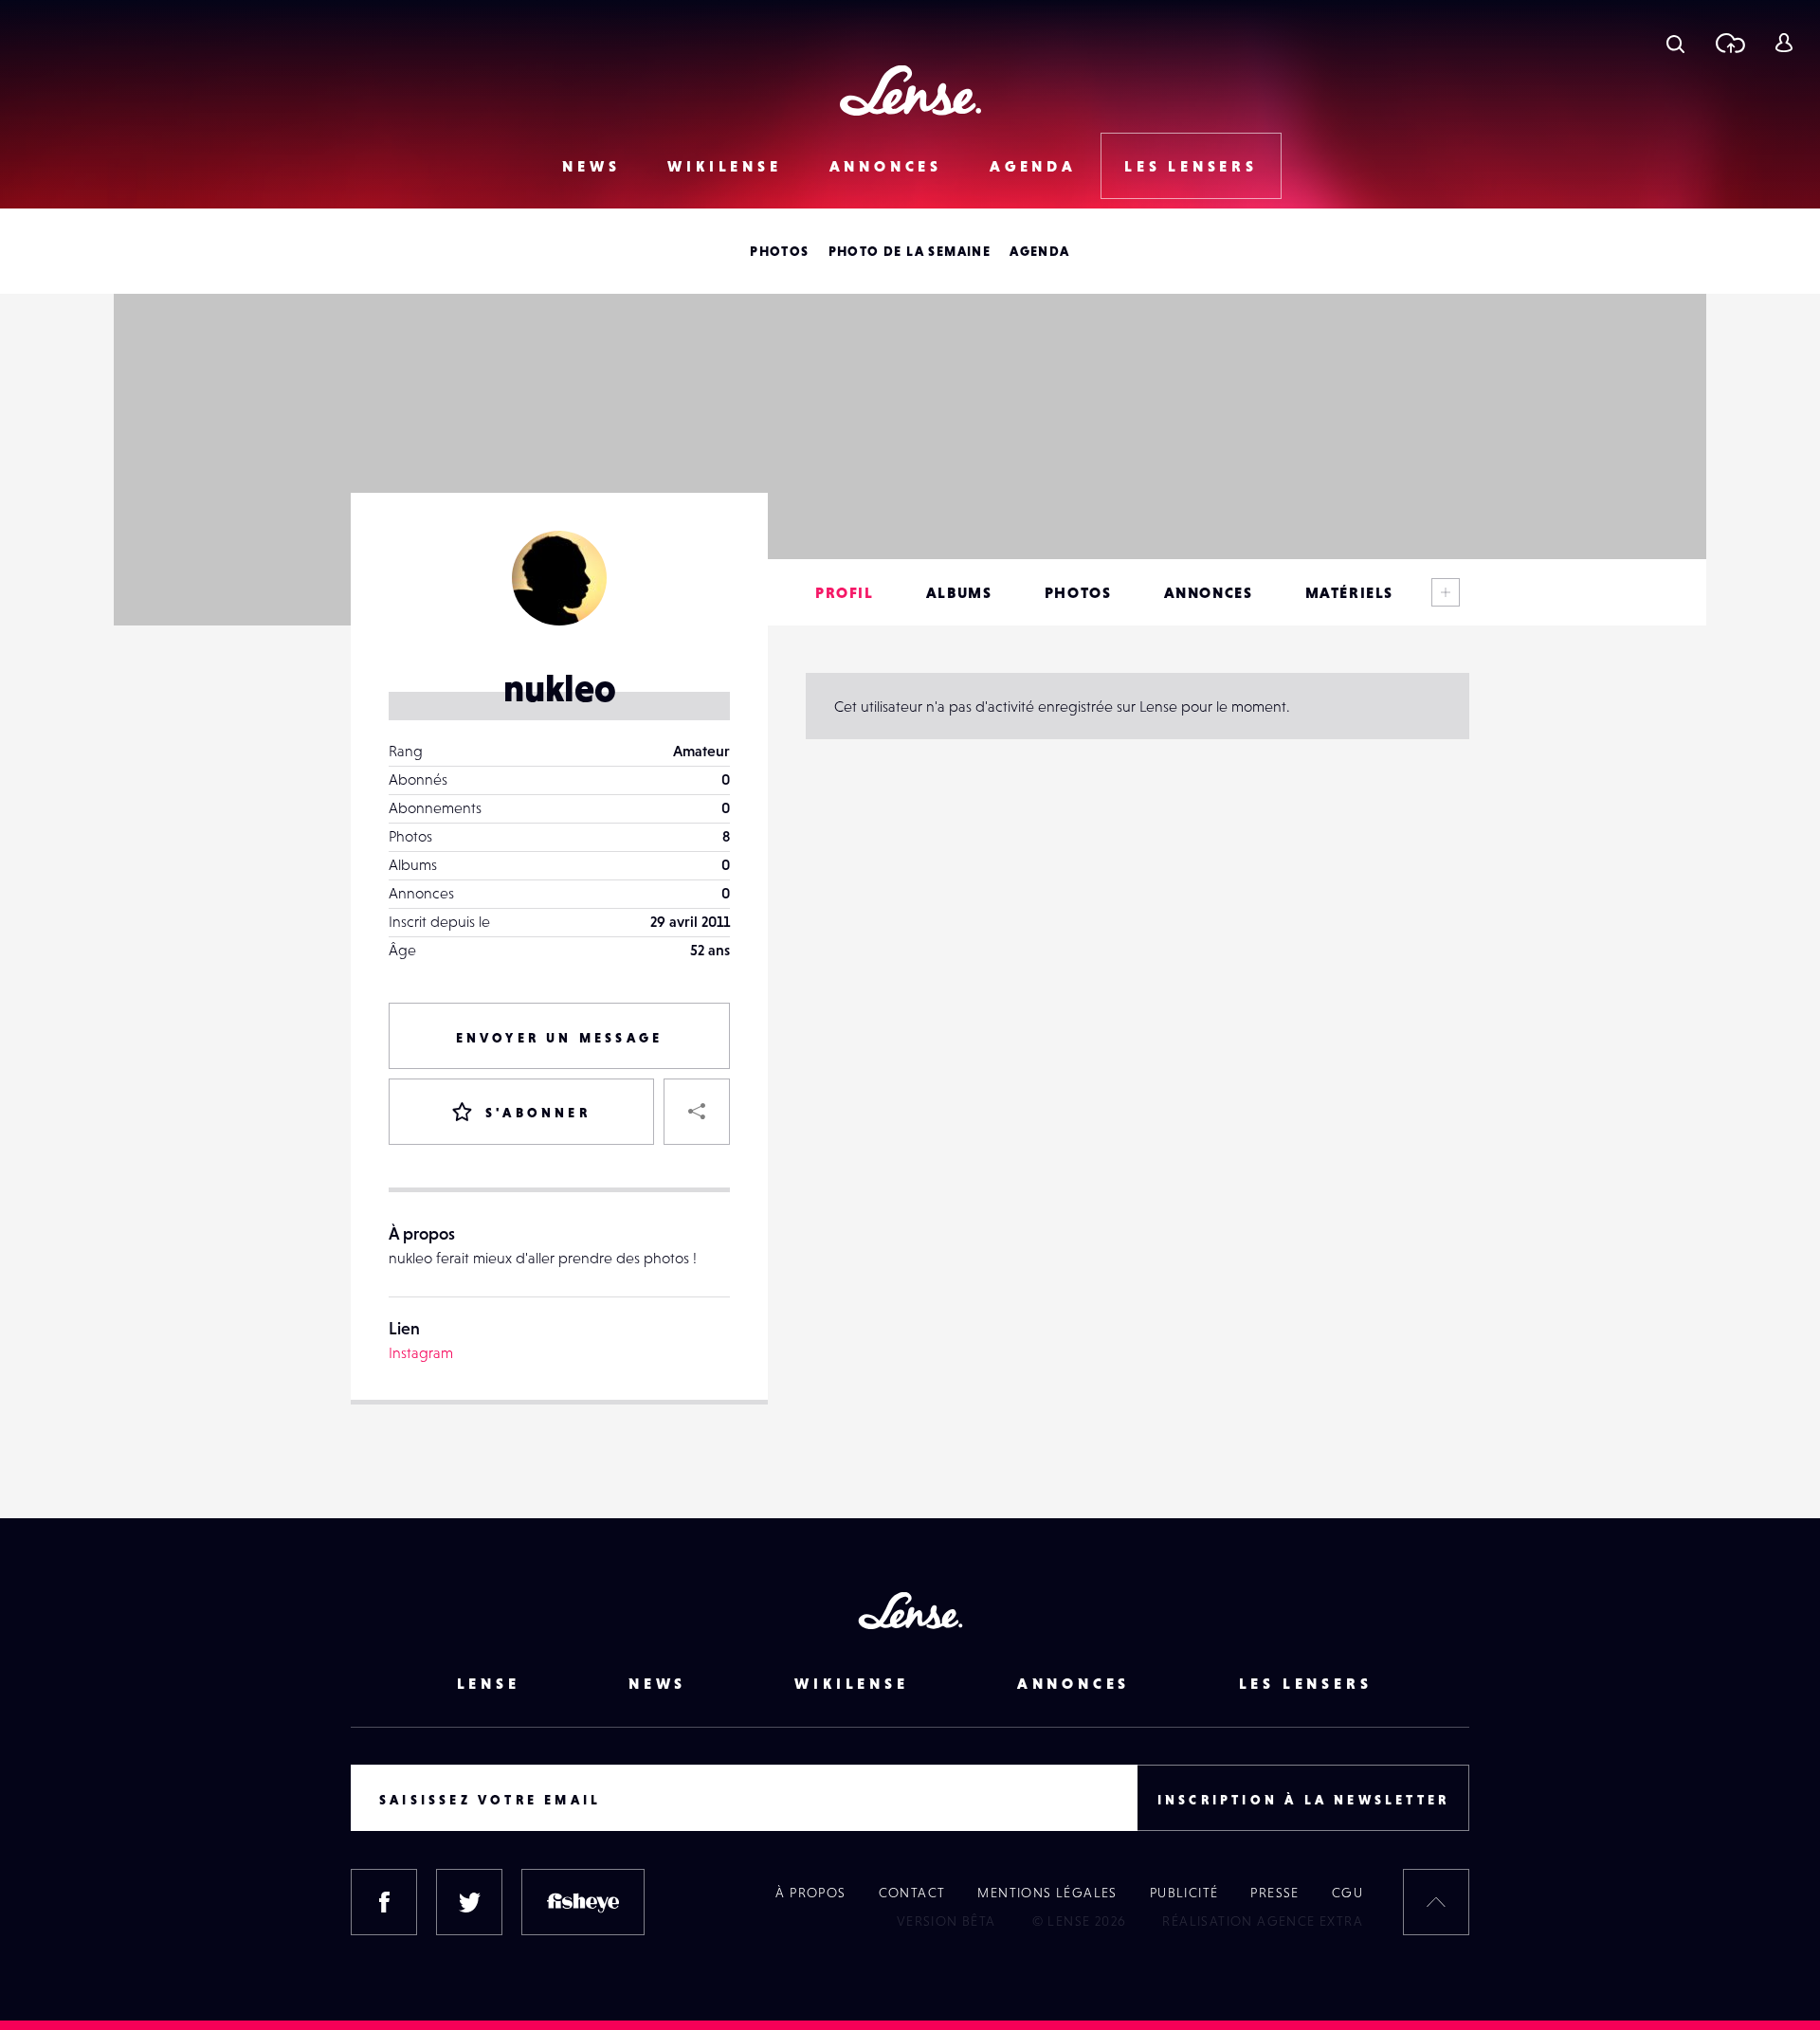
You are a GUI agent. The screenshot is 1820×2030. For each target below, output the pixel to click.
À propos (810, 1893)
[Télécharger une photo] (1729, 43)
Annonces (886, 166)
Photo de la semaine (910, 251)
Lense (489, 1683)
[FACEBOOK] (384, 1902)
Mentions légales (1047, 1893)
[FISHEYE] (583, 1902)
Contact (912, 1893)
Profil (845, 592)
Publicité (1184, 1893)
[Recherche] (1675, 43)
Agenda (1033, 166)
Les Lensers (1191, 166)
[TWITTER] (469, 1902)
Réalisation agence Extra (1263, 1921)
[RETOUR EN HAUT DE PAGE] (1436, 1902)
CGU (1347, 1893)
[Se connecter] (1784, 43)
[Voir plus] (1446, 592)
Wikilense (724, 166)
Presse (1274, 1893)
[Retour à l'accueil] (910, 91)
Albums (959, 592)
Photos (779, 251)
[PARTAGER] (697, 1112)
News (591, 166)
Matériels (1349, 592)
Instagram (421, 1352)
